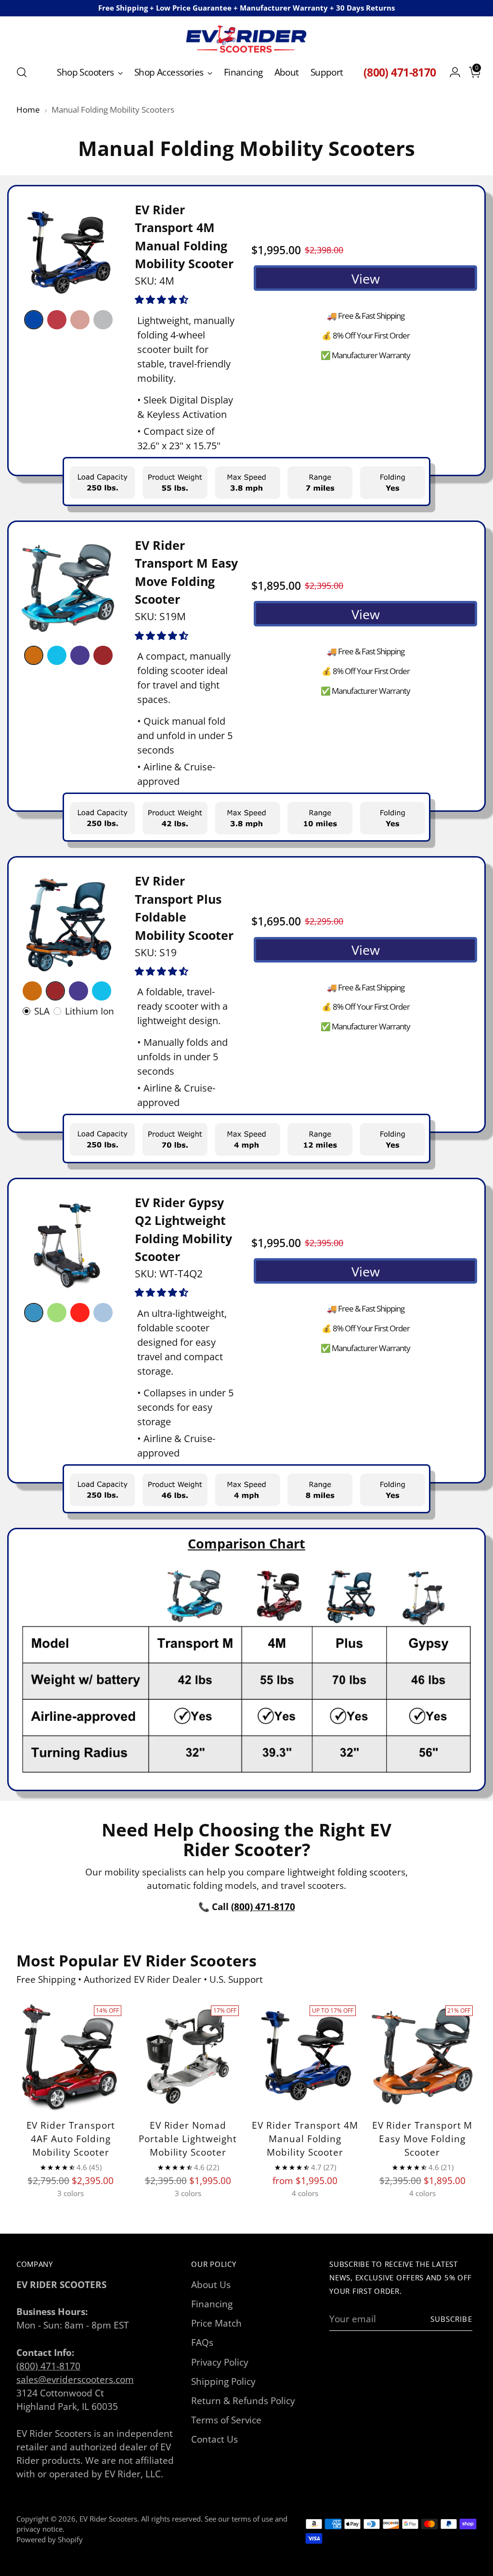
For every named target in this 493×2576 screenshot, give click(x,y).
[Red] (57, 320)
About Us (211, 2284)
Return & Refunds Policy (243, 2400)
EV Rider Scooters (108, 2519)
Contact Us (214, 2439)
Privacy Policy (220, 2362)
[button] (163, 299)
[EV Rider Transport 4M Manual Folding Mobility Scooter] (305, 2056)
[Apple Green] (57, 1313)
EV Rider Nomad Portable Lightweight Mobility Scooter (188, 2139)
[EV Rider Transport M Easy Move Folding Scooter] (422, 2056)
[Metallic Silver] (103, 1313)
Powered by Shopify (50, 2539)
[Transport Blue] (57, 655)
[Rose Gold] (80, 320)
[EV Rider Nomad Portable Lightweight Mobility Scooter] (188, 2056)
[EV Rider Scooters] (246, 39)
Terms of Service (226, 2420)
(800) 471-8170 (48, 2366)
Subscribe (451, 2319)
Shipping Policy (223, 2381)
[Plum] (80, 655)
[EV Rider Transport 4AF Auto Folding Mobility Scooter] (71, 2056)
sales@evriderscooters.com (75, 2379)
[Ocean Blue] (34, 1313)
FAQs (202, 2342)
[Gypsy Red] (80, 1313)
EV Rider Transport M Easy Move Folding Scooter (422, 2139)
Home (28, 110)
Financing (212, 2304)
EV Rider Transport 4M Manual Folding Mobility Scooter (305, 2139)
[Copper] (34, 655)
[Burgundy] (103, 655)
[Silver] (103, 320)
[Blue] (34, 320)
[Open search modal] (22, 72)
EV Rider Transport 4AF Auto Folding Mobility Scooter (71, 2139)
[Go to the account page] (451, 72)
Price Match (216, 2323)
